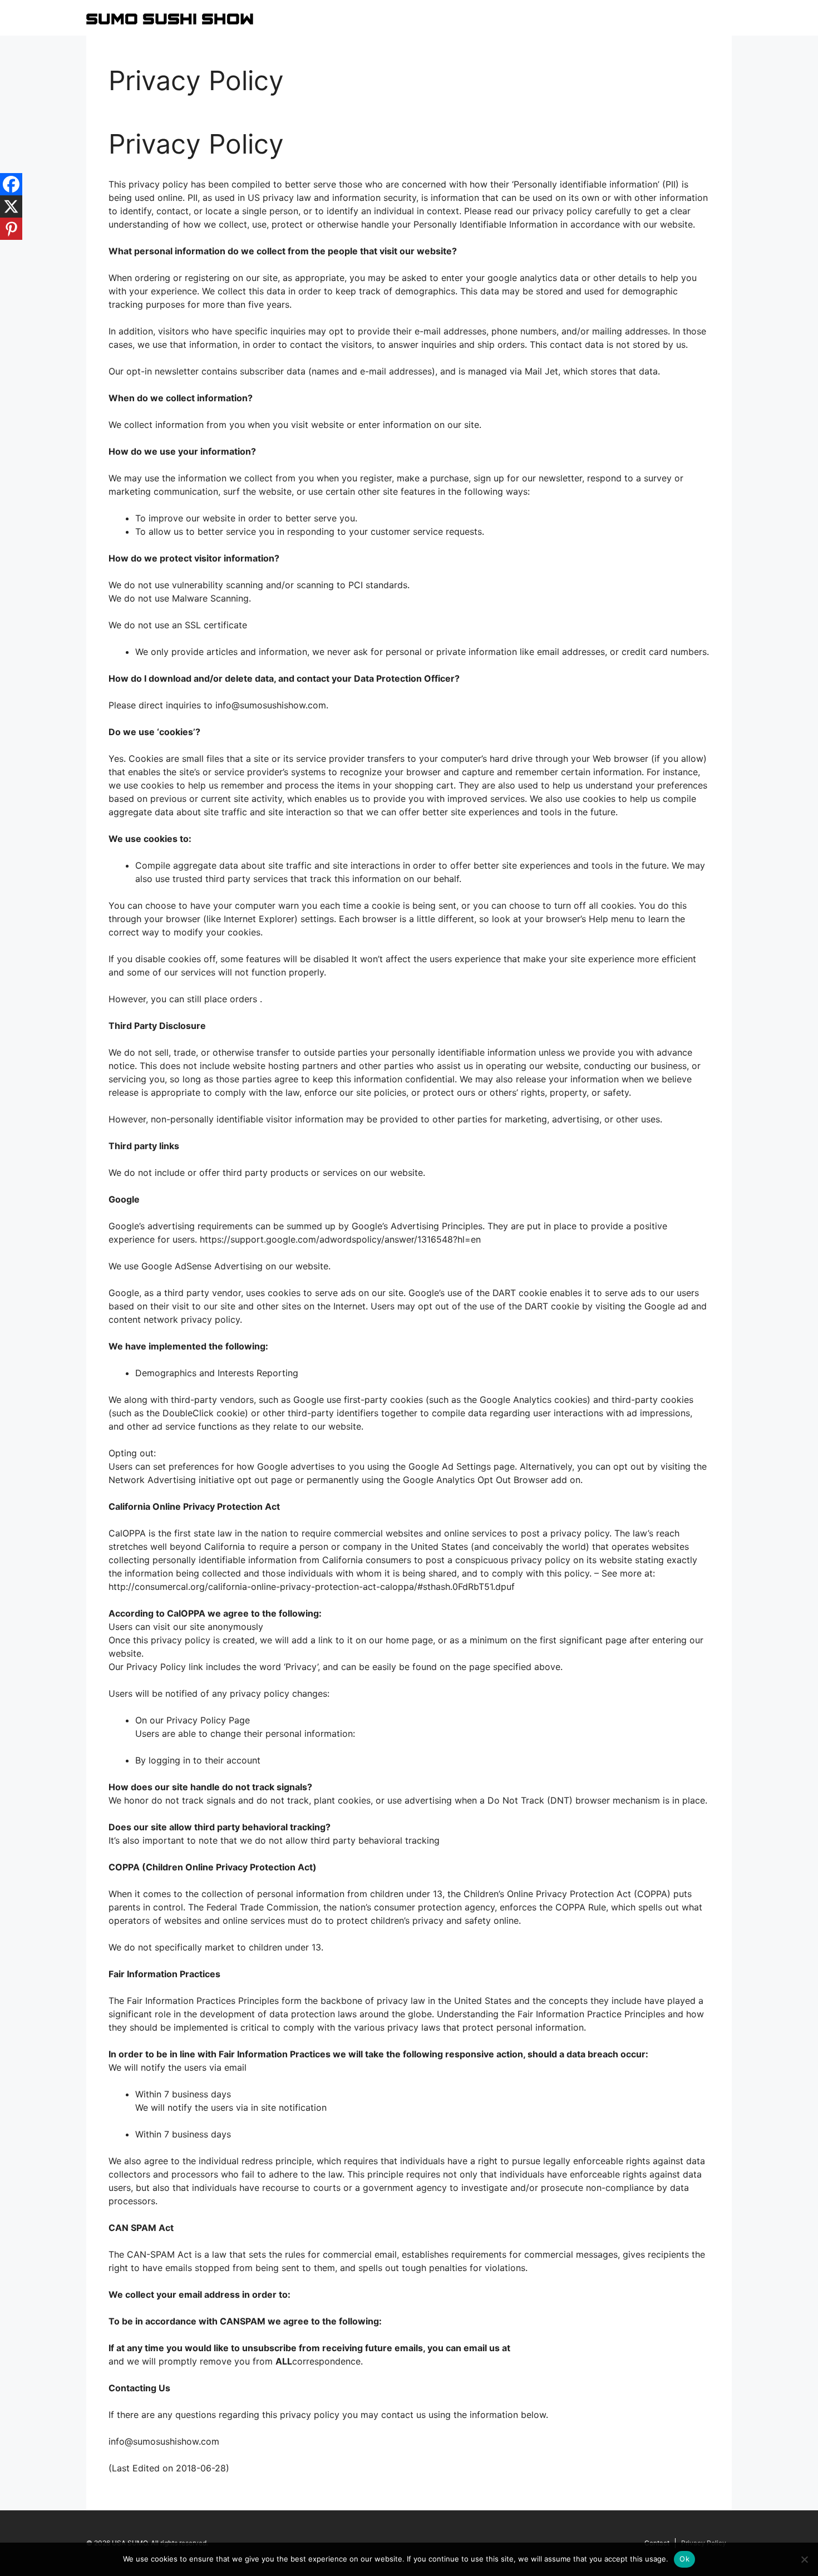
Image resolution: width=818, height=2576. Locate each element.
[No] (804, 2559)
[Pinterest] (11, 229)
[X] (11, 206)
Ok (684, 2559)
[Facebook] (11, 184)
